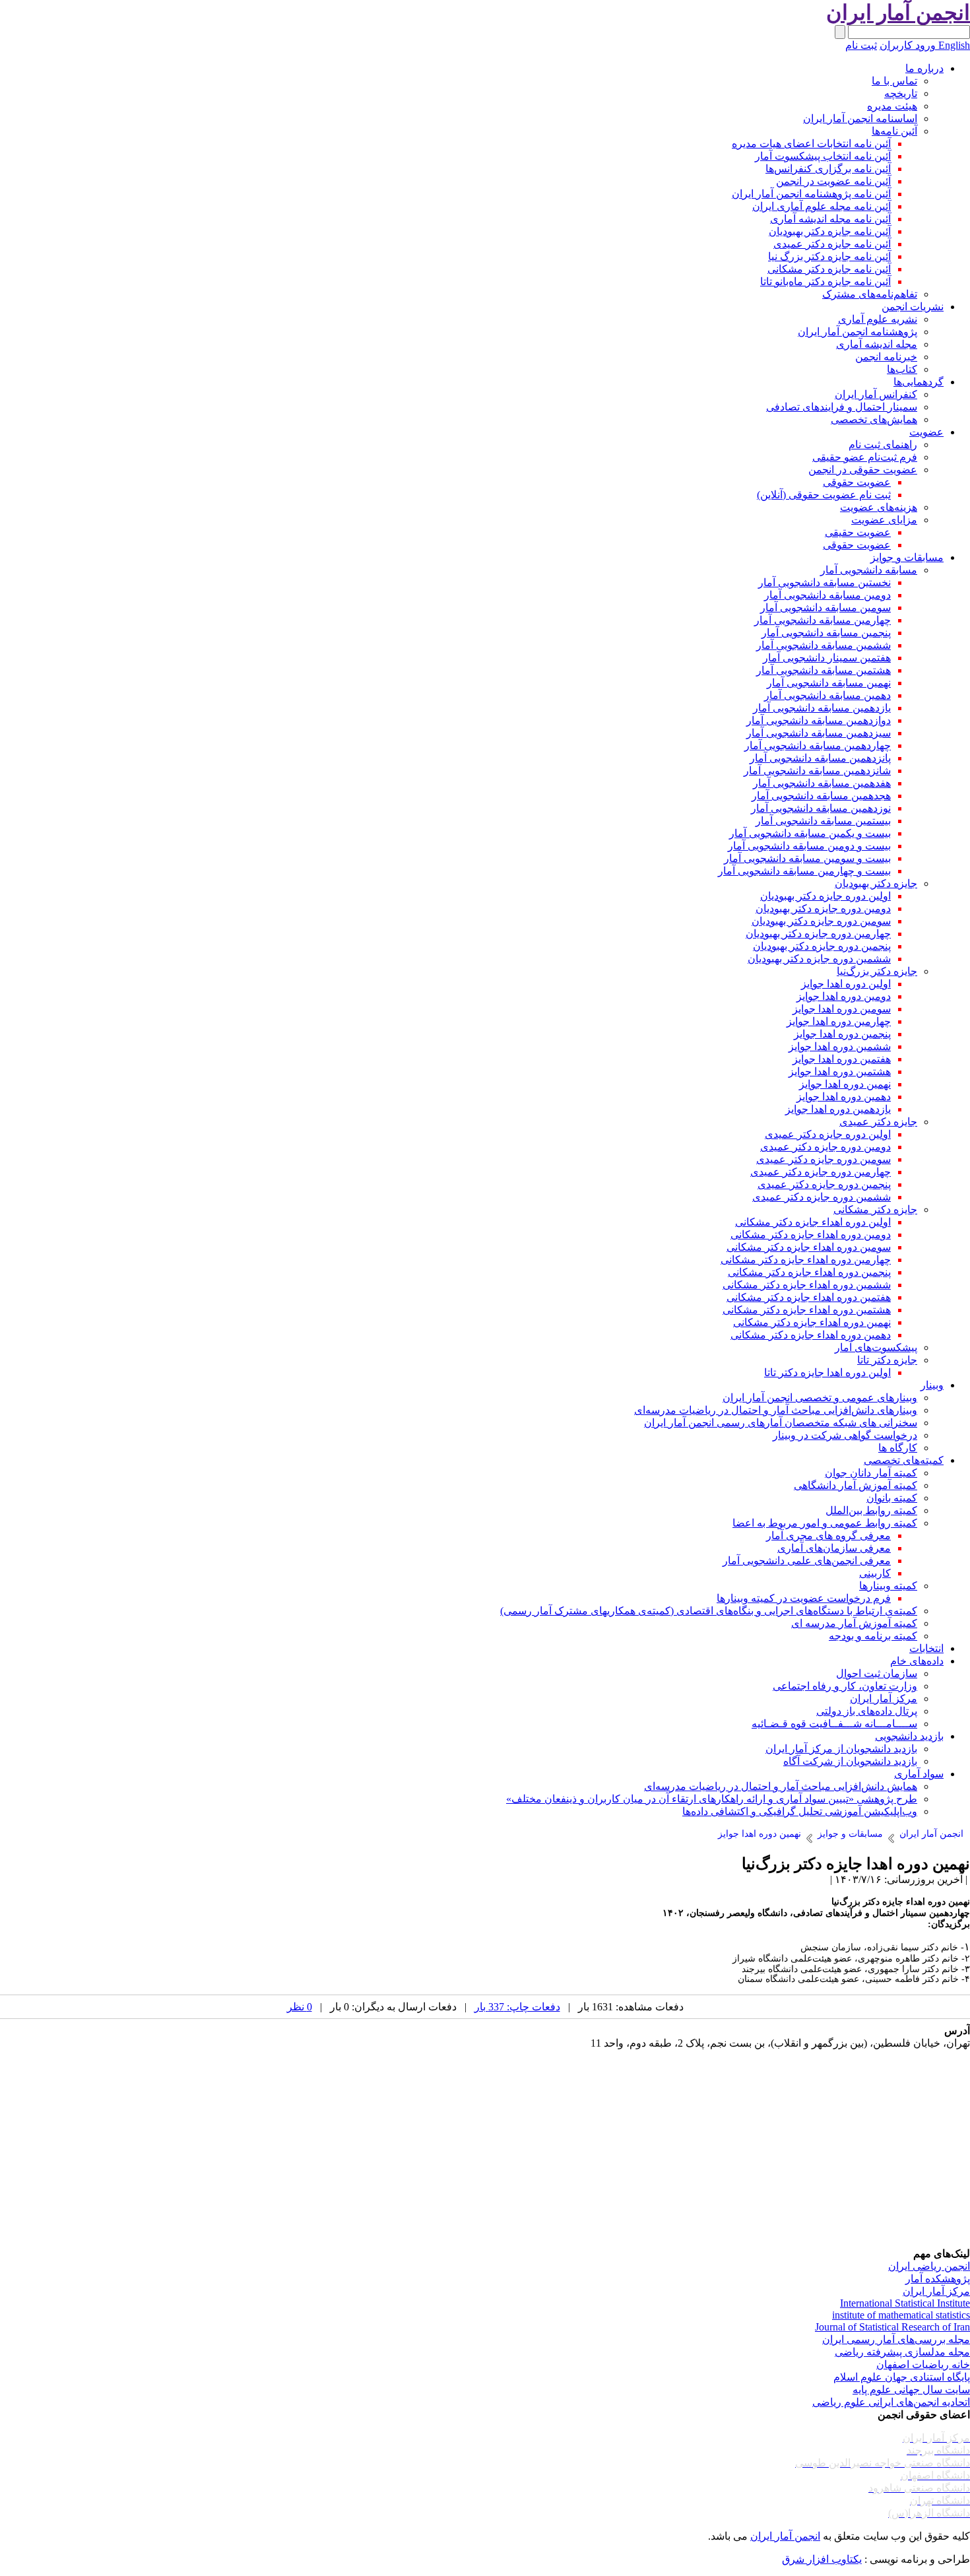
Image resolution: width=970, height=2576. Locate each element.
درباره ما (924, 68)
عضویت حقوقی (857, 482)
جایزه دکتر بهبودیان (876, 883)
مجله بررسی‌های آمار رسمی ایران (896, 2339)
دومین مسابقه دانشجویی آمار (827, 595)
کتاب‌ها (902, 369)
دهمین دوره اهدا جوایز (844, 1097)
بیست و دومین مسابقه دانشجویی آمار (809, 846)
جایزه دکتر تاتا (887, 1360)
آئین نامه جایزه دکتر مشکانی (829, 269)
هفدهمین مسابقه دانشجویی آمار (822, 783)
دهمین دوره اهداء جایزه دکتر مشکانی (811, 1335)
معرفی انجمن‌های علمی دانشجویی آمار (807, 1561)
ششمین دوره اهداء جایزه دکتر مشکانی (807, 1285)
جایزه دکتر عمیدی (878, 1122)
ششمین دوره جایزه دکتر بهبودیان (819, 959)
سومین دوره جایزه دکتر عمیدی (824, 1159)
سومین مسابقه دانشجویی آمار (825, 608)
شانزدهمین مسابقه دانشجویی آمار (817, 771)
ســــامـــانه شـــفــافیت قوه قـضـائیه (834, 1724)
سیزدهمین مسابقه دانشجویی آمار (819, 733)
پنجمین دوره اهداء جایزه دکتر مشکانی (809, 1272)
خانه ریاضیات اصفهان (923, 2364)
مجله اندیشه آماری (877, 344)
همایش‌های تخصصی (874, 419)
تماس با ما (894, 81)
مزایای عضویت (884, 520)
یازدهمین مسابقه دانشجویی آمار (822, 708)
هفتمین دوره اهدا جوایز (842, 1059)
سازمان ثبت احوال (877, 1673)
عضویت (926, 432)
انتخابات (926, 1648)
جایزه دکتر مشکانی (875, 1209)
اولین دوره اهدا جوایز (846, 984)
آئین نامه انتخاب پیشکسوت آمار (823, 156)
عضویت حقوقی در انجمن (863, 470)
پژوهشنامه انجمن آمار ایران (857, 332)
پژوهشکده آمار (938, 2279)
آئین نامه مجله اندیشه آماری (830, 219)
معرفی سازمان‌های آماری (834, 1548)
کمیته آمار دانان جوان (871, 1473)
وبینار (932, 1385)
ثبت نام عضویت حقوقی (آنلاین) (824, 495)
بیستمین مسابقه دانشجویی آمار (823, 821)
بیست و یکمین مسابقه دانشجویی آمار (810, 833)
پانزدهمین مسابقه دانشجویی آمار (820, 758)
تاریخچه (901, 93)
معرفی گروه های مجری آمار (828, 1536)
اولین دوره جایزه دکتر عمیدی (828, 1134)
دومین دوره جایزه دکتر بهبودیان (823, 908)
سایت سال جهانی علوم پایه (911, 2390)
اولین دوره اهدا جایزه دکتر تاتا (827, 1372)
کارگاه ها (898, 1448)
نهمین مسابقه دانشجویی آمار (829, 683)
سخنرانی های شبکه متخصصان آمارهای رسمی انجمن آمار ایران (781, 1423)
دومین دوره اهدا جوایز (844, 996)
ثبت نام (861, 45)
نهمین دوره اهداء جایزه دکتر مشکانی (812, 1322)
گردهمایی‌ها (919, 382)
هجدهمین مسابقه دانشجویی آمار (821, 796)
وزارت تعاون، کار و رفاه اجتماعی (845, 1686)
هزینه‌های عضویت (879, 507)
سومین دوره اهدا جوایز (842, 1009)
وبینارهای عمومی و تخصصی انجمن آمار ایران (820, 1398)
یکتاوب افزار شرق (822, 2559)
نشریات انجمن (913, 307)
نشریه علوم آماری (878, 319)
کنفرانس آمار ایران (876, 394)
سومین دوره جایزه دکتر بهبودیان (821, 921)
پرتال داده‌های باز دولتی (867, 1711)
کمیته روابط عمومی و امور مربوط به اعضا (825, 1523)
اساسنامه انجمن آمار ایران (860, 118)
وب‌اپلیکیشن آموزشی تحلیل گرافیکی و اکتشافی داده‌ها (800, 1811)
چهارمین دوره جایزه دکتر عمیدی (821, 1172)
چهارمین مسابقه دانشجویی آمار (823, 620)
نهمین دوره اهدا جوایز (845, 1084)
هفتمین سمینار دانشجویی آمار (827, 658)
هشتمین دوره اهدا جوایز (840, 1072)
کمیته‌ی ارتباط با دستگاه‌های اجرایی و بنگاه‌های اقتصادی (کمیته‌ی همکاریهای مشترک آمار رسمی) (709, 1611)
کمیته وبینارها (888, 1586)
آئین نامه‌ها (894, 131)
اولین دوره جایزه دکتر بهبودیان (825, 896)
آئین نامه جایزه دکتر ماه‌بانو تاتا (825, 281)
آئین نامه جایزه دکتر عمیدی (832, 244)
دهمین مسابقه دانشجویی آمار (827, 695)
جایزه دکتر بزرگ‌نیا (877, 971)
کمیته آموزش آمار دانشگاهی (856, 1485)
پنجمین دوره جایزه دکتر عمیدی (824, 1184)
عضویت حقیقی (858, 532)
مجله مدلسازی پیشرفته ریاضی (902, 2352)
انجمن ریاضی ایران (929, 2266)
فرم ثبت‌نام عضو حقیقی (865, 457)
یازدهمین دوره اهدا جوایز (838, 1109)
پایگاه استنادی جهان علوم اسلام (902, 2377)
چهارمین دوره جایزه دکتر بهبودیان (818, 934)
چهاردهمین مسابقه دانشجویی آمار (818, 745)
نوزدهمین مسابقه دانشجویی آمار (821, 808)
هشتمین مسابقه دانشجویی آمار (824, 670)
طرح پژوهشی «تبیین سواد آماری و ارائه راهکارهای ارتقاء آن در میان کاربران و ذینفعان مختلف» (712, 1799)
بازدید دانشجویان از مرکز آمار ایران (841, 1749)
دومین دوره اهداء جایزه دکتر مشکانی (811, 1235)
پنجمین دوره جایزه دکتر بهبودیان (822, 946)
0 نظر (300, 2007)
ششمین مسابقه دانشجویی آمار (824, 645)
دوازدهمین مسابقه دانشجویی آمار (819, 720)
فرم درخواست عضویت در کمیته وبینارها (804, 1598)
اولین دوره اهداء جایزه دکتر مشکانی (813, 1222)
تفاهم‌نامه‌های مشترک (870, 294)
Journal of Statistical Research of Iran (892, 2327)
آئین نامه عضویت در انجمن (833, 181)
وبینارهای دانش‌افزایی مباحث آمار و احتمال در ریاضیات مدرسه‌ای (776, 1410)
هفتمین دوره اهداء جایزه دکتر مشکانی (809, 1297)
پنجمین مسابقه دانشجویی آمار (826, 633)
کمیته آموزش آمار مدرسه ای (854, 1623)
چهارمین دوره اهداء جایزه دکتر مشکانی (806, 1260)
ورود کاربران (908, 45)
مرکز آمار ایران (884, 1699)
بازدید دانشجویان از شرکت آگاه (850, 1761)
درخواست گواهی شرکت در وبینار (845, 1435)
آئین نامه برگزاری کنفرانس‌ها (828, 169)
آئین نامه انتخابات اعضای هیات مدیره (811, 144)
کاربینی (875, 1573)
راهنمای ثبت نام (883, 445)
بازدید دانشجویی (909, 1736)
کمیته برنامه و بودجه (873, 1636)
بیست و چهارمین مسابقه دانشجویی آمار (804, 871)
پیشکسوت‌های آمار (876, 1347)
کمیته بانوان (892, 1498)
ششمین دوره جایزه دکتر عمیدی (822, 1197)
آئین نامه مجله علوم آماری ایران (822, 206)
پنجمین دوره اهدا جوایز (842, 1034)
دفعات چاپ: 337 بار (517, 2007)
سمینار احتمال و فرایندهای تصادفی (842, 407)
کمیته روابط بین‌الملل (871, 1510)
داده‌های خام (917, 1661)
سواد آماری (919, 1774)
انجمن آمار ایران (785, 2536)
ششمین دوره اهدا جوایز (840, 1046)
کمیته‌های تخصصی (904, 1460)
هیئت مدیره (892, 106)
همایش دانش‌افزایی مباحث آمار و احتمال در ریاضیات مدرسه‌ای (781, 1786)
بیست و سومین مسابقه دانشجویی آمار (807, 858)
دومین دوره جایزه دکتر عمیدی (825, 1147)
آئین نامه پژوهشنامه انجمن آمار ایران (811, 194)
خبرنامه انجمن (886, 357)
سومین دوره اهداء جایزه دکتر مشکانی (809, 1247)
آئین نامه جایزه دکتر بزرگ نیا (829, 256)
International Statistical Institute (905, 2303)
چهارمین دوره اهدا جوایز (839, 1021)
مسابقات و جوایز (907, 557)
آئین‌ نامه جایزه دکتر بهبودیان (830, 231)
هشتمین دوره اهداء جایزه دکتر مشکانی (807, 1310)
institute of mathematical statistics (901, 2315)
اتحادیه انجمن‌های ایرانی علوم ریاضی (891, 2402)
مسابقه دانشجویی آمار (869, 570)
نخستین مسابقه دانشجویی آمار (824, 582)
